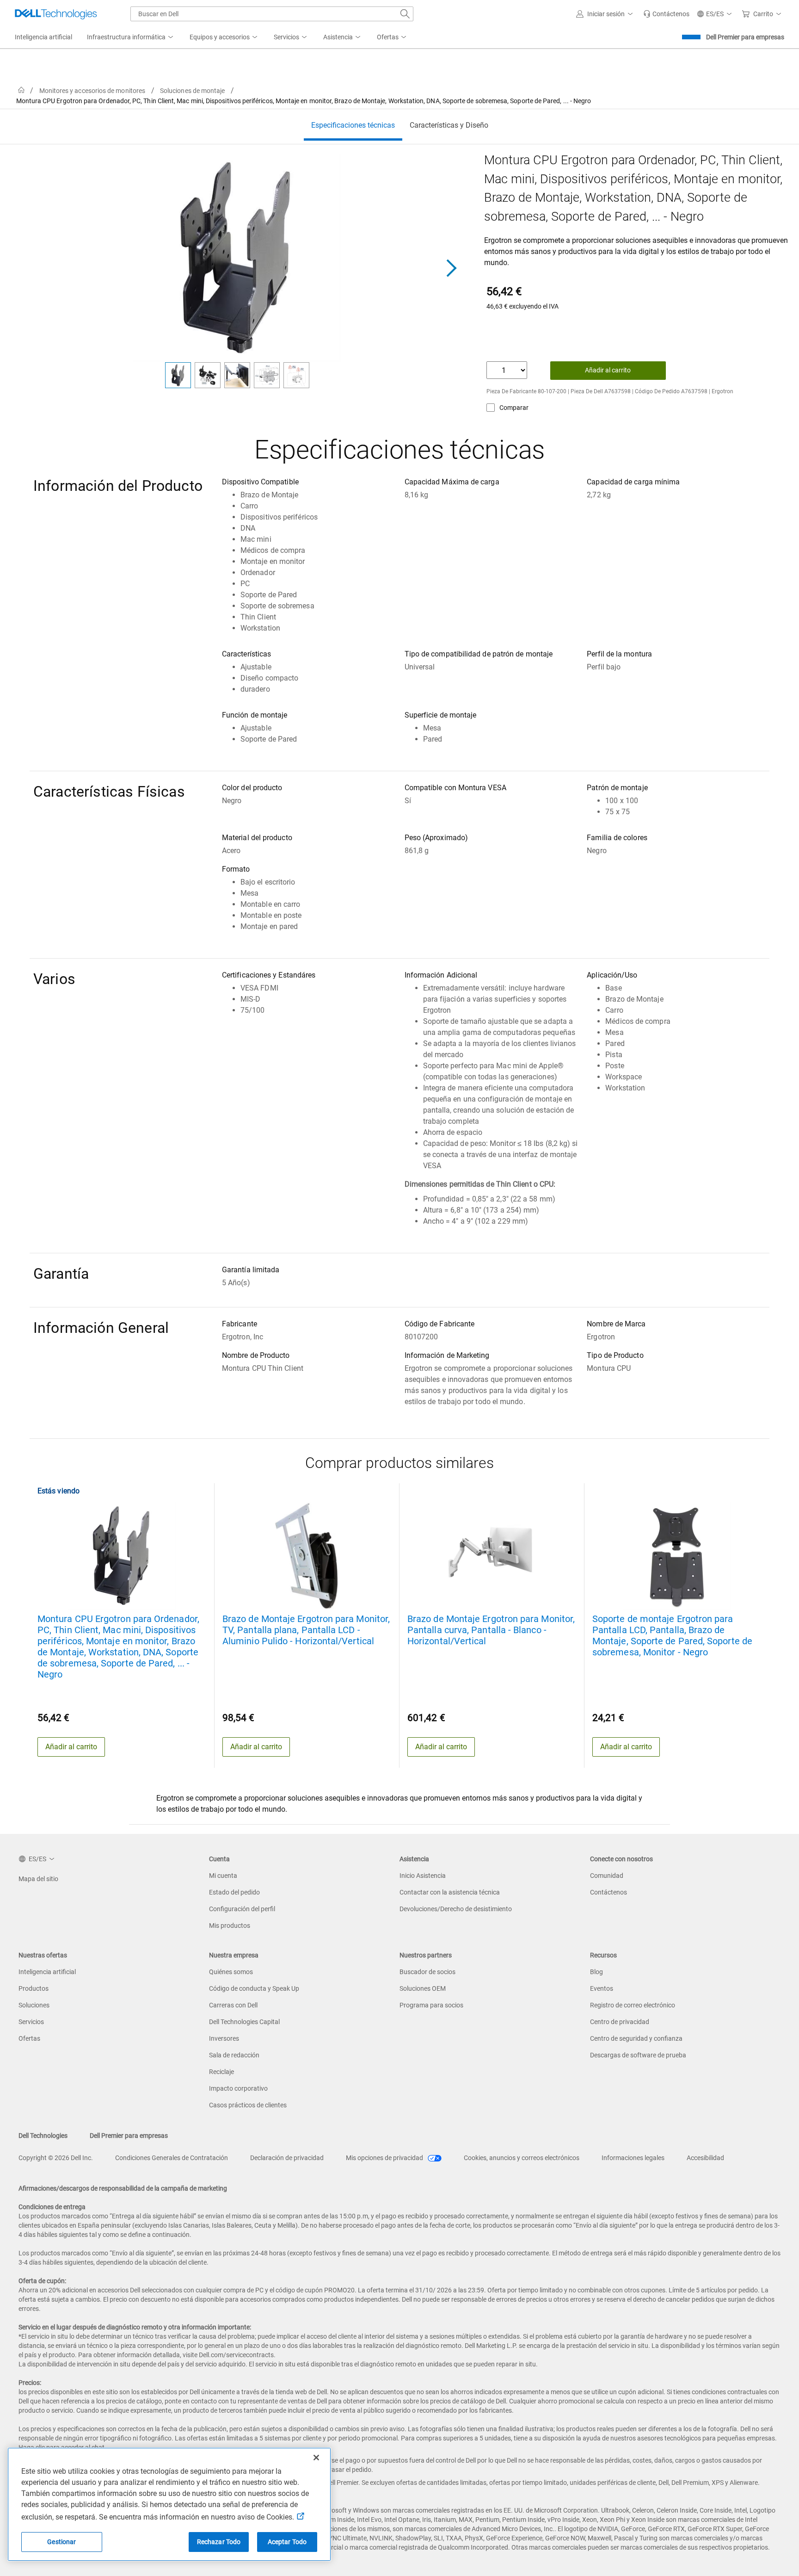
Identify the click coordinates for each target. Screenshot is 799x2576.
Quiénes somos (231, 1972)
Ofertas (29, 2038)
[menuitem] (131, 37)
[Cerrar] (316, 2458)
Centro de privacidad (620, 2022)
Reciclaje (221, 2072)
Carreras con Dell (233, 2005)
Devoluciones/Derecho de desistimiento (456, 1909)
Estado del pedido (234, 1892)
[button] (606, 14)
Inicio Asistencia (423, 1876)
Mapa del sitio (38, 1879)
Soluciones (34, 2005)
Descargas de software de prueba (638, 2055)
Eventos (602, 1988)
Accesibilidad (705, 2158)
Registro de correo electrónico (633, 2005)
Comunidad (607, 1876)
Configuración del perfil (242, 1909)
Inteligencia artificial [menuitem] (43, 37)
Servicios (31, 2022)
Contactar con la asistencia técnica (450, 1892)
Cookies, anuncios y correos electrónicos (522, 2158)
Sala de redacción (234, 2055)
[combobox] (272, 14)
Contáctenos (608, 1892)
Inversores (224, 2038)
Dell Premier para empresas (745, 37)
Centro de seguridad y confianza (636, 2038)
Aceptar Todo (287, 2542)
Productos (34, 1988)
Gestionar (61, 2542)
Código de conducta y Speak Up (254, 1988)
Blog (596, 1972)
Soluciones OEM (423, 1988)
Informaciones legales (633, 2158)
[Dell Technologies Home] (56, 14)
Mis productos (230, 1926)
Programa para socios (431, 2005)
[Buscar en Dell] (405, 14)
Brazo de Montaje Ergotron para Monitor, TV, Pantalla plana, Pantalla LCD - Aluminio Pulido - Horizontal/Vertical (306, 1630)
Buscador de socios (427, 1972)
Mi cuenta (223, 1876)
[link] (666, 14)
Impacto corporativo (238, 2088)
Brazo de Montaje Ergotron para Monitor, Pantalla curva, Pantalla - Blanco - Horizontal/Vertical (491, 1630)
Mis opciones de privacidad (385, 2158)
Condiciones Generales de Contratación (172, 2158)
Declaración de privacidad (287, 2158)
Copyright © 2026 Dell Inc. (56, 2158)
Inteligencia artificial (47, 1972)
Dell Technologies (43, 2136)
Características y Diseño (449, 125)
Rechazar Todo (219, 2542)
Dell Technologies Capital (244, 2022)
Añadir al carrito (608, 370)
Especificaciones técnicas (353, 125)
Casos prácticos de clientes (248, 2105)
